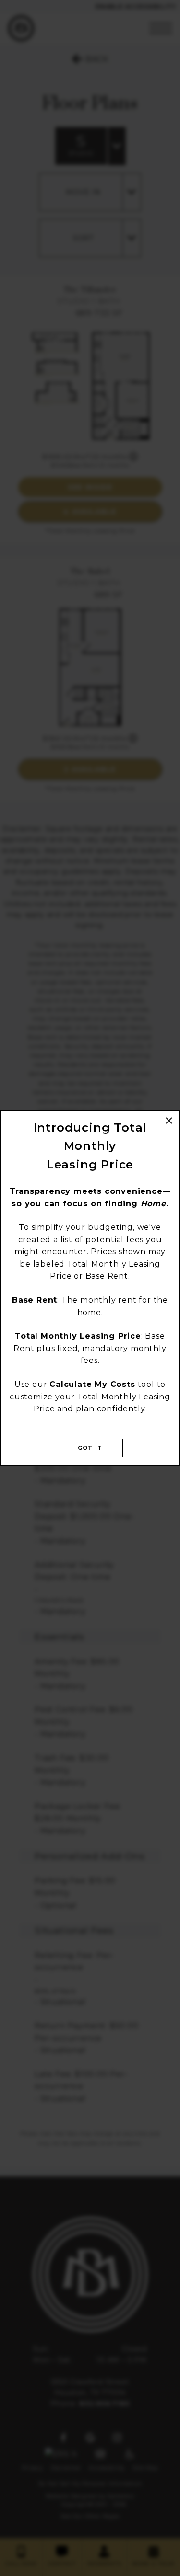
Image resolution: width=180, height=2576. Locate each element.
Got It (90, 1448)
